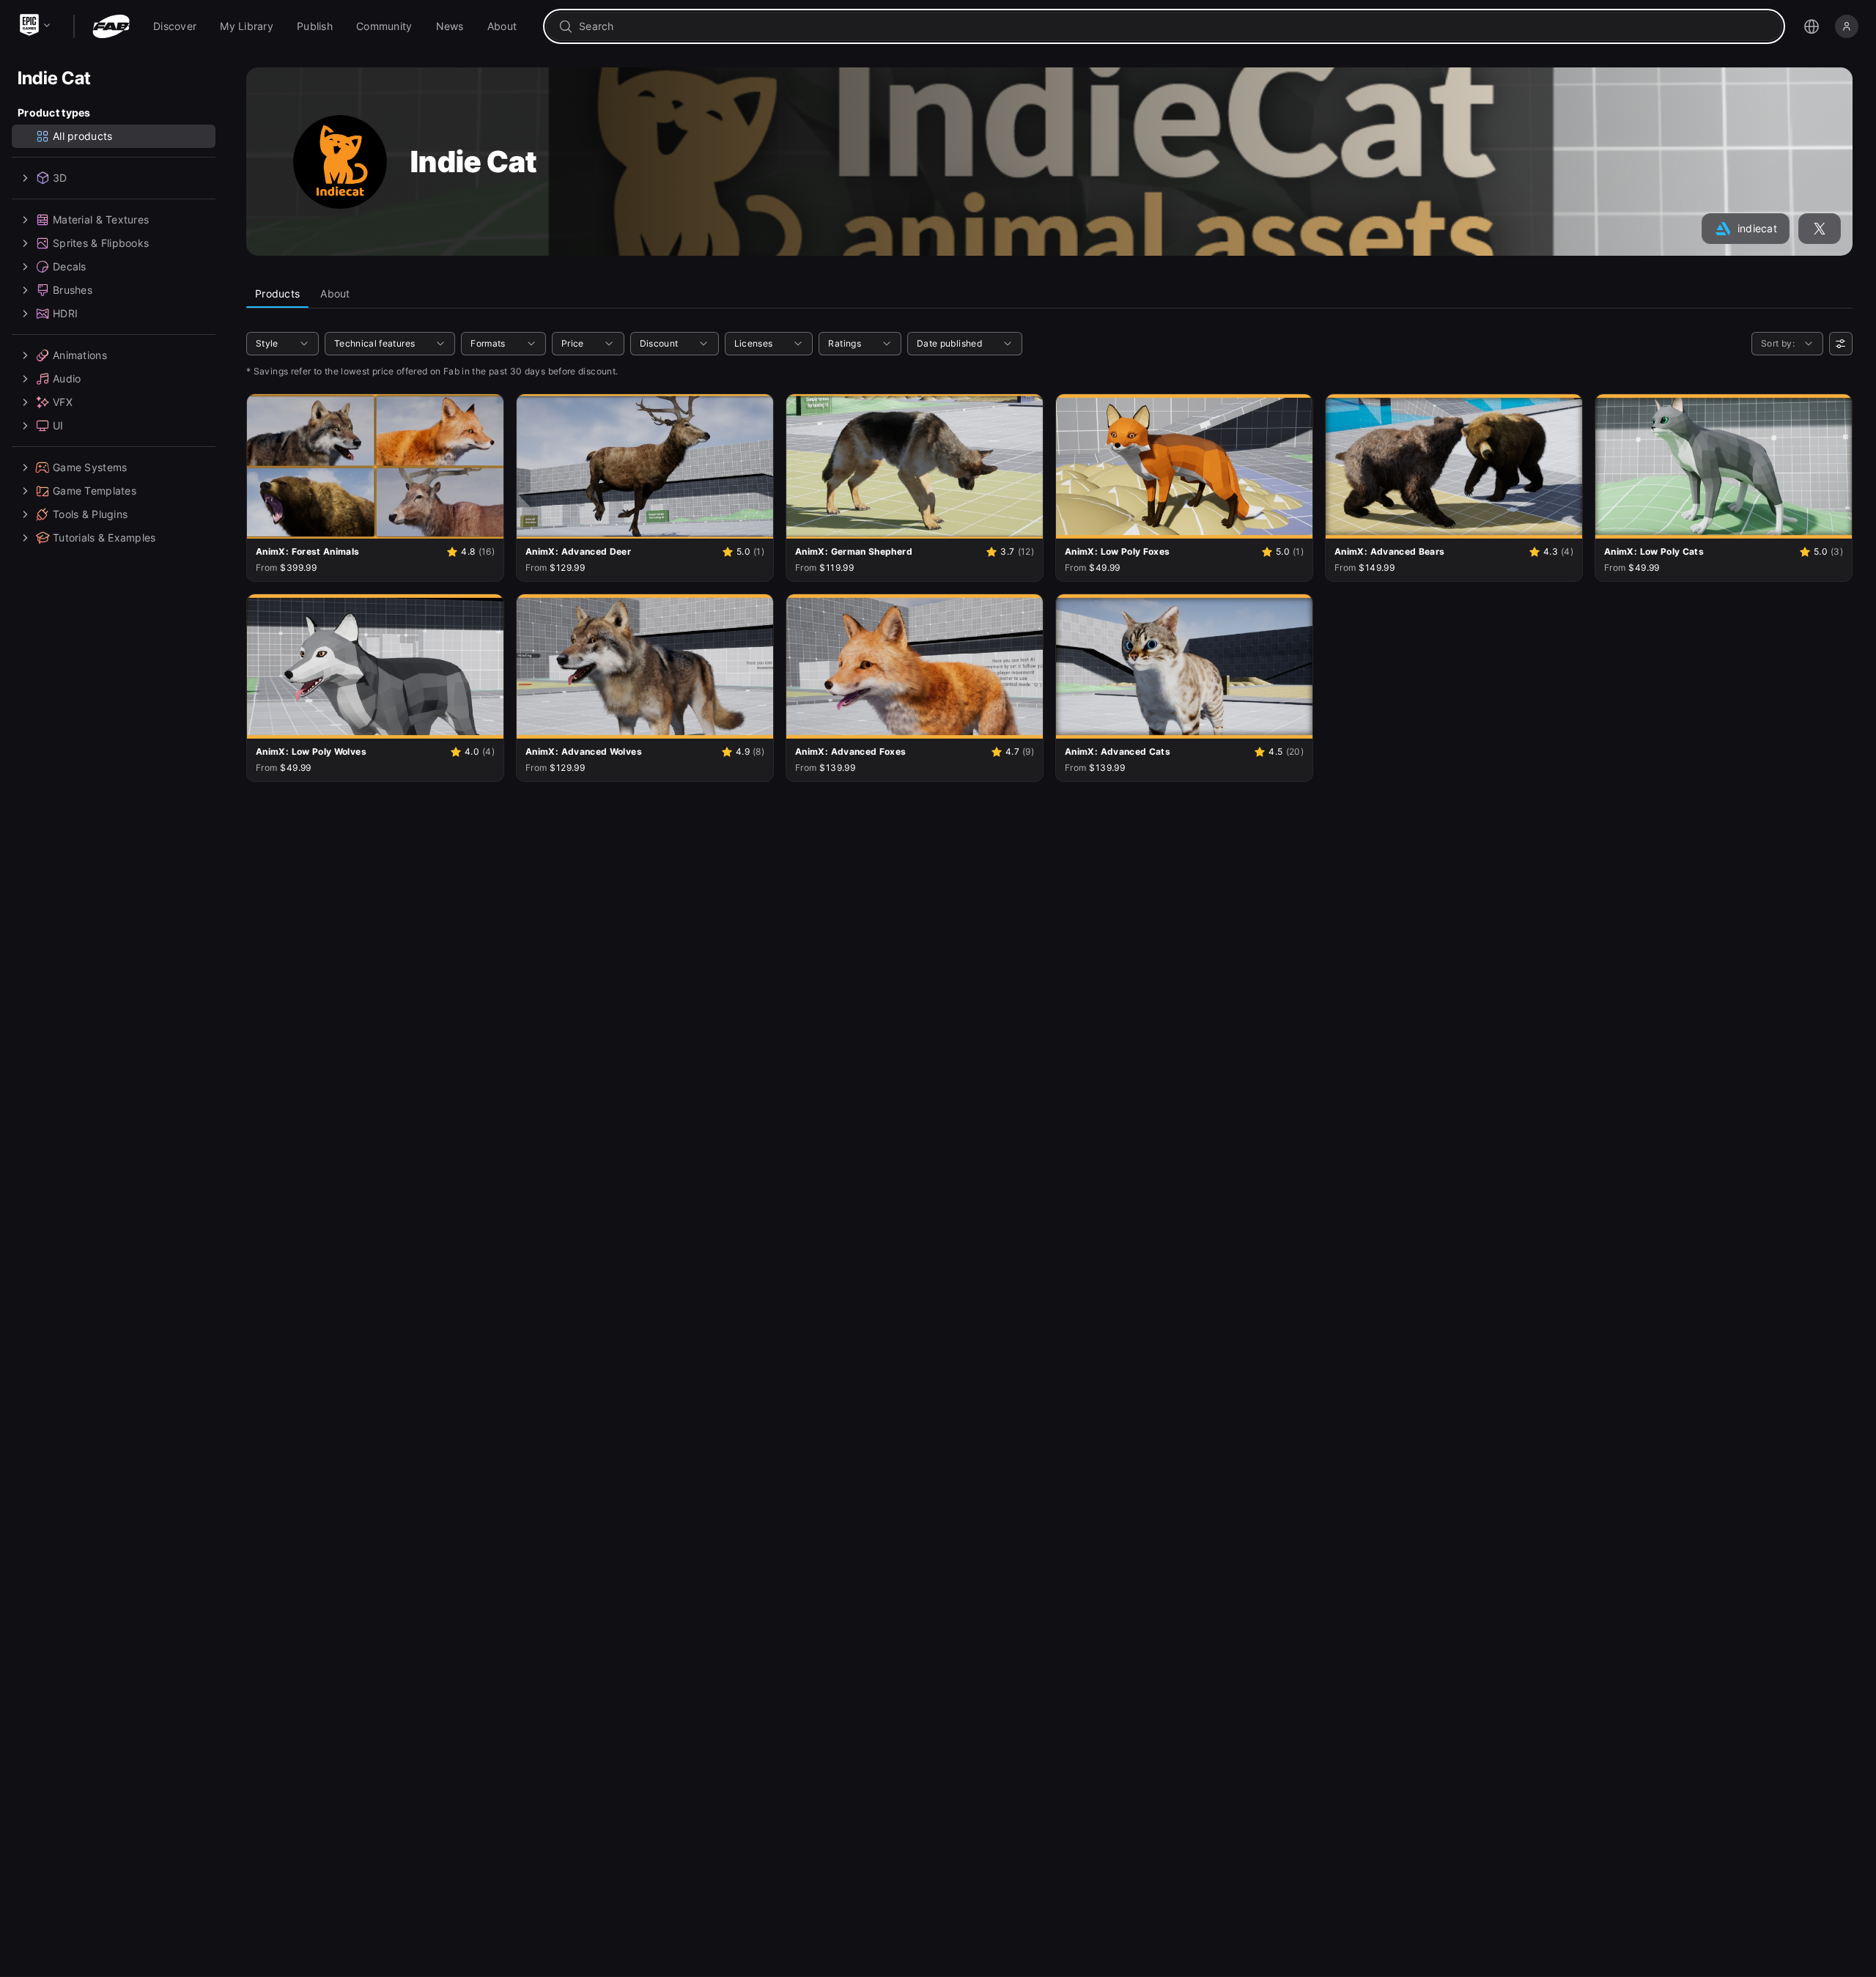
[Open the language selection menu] (1812, 26)
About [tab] (335, 293)
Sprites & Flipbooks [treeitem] (101, 243)
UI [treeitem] (58, 425)
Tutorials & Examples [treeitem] (104, 537)
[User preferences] (1841, 344)
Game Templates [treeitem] (95, 491)
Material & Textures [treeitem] (101, 219)
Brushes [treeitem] (73, 290)
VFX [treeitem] (63, 402)
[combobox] (1174, 26)
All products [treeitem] (82, 136)
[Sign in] (1847, 26)
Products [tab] (277, 293)
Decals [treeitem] (70, 266)
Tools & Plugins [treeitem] (90, 514)
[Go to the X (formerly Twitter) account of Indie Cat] (1820, 229)
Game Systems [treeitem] (90, 467)
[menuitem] (175, 26)
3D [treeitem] (60, 178)
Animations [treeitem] (80, 355)
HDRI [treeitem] (65, 313)
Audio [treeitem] (67, 378)
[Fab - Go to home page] (111, 26)
